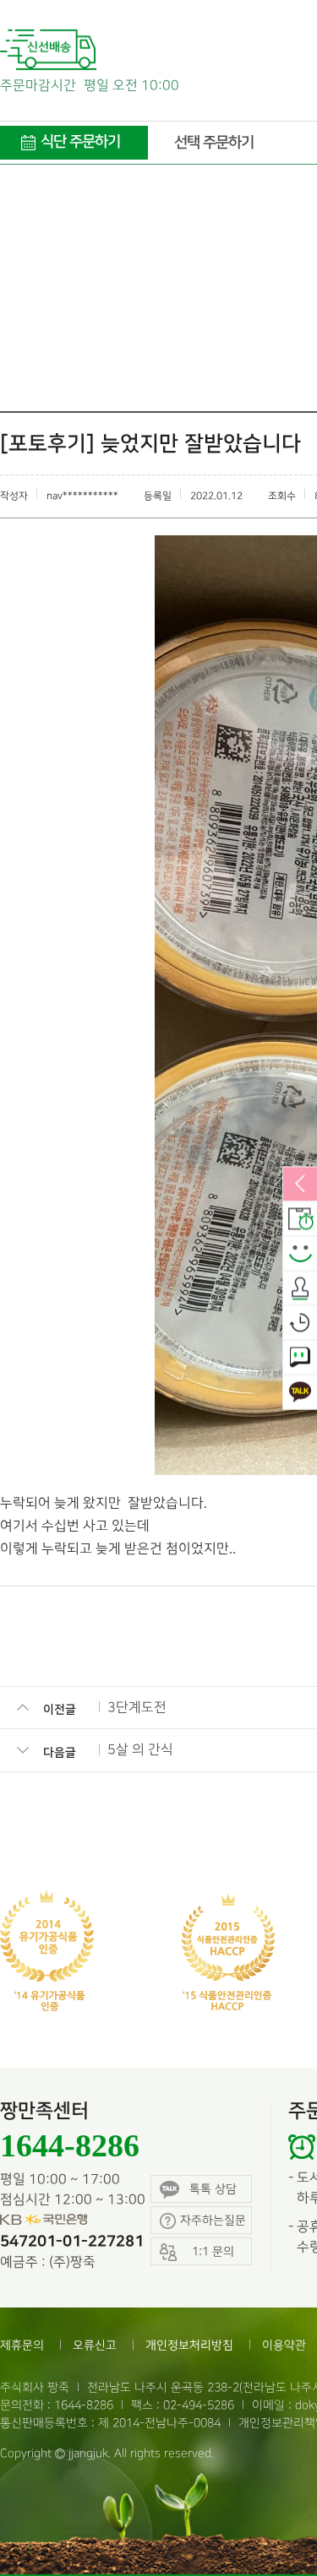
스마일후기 (300, 1254)
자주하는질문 (213, 2220)
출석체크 (300, 1288)
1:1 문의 (300, 1358)
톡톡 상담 (213, 2189)
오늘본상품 (300, 1323)
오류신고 (95, 2345)
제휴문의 (22, 2345)
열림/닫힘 (300, 1185)
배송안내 (300, 1219)
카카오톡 (300, 1392)
